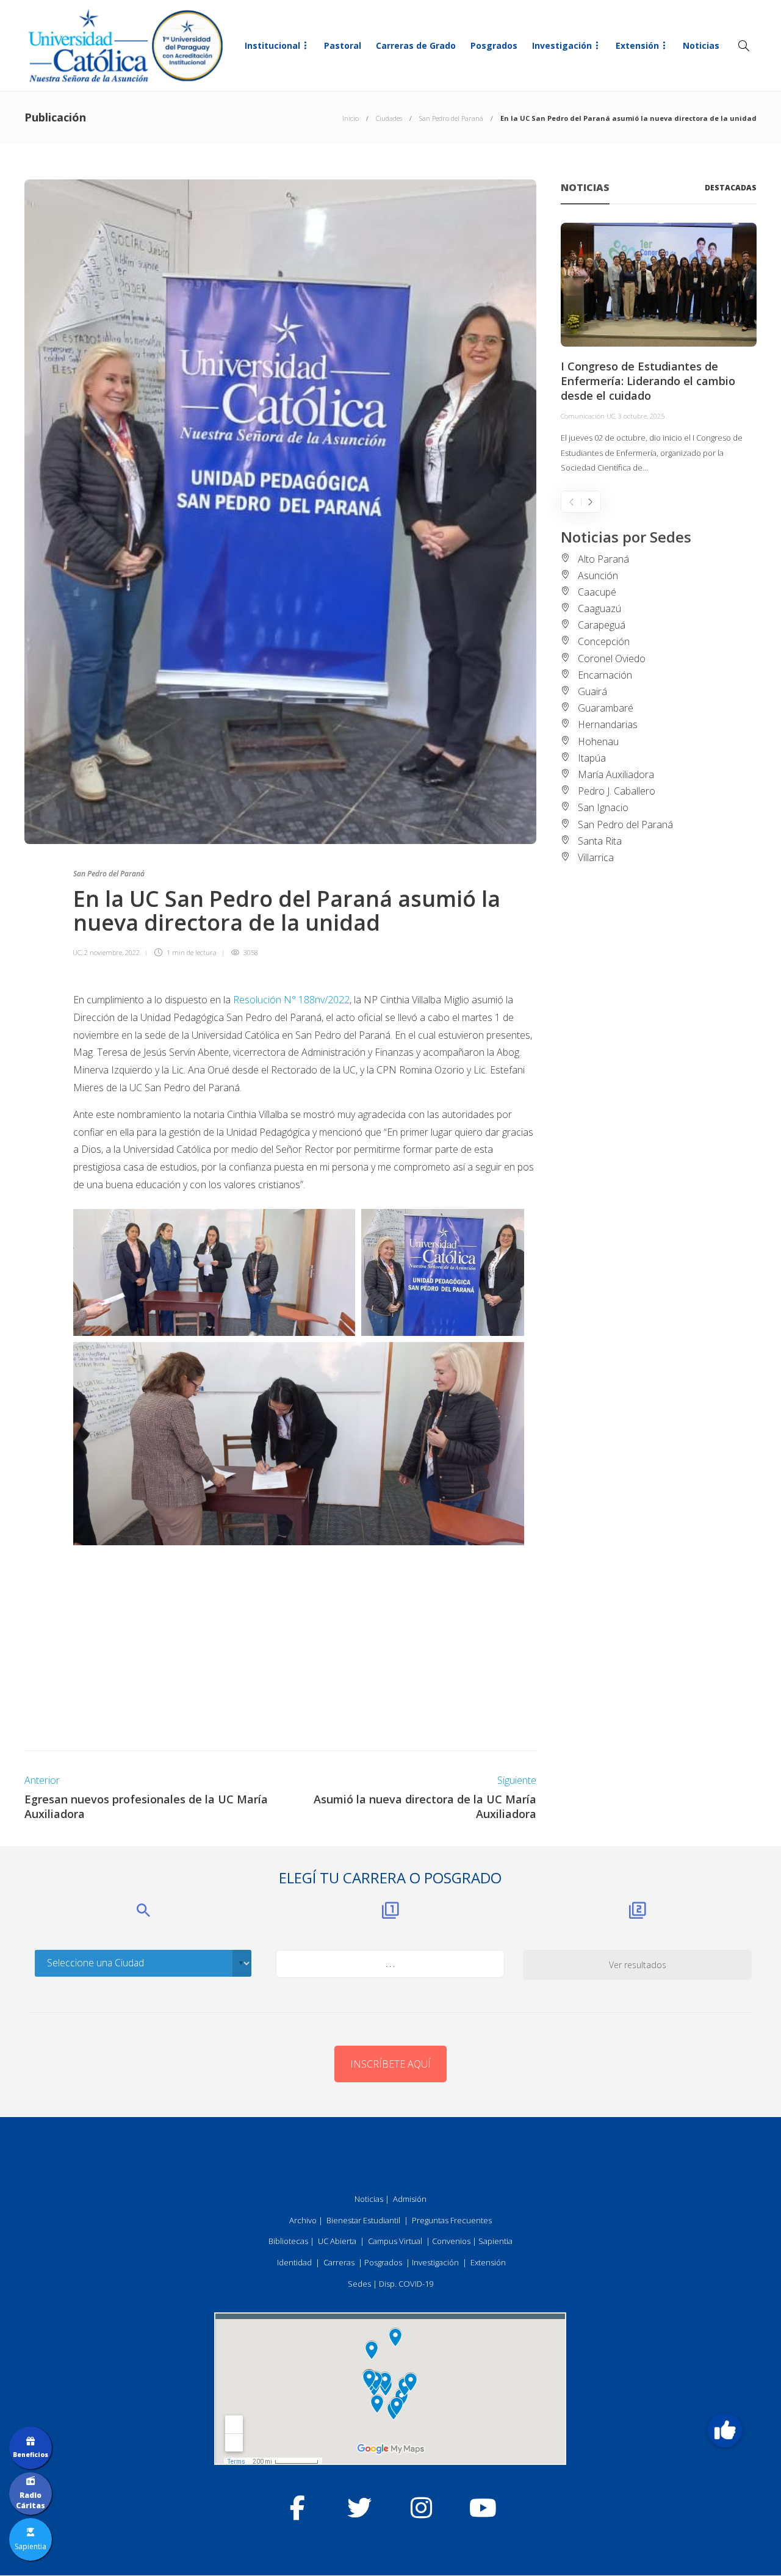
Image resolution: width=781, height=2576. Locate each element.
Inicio (351, 118)
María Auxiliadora (616, 774)
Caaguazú (599, 608)
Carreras (339, 2262)
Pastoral (343, 45)
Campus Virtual (395, 2241)
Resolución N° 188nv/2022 (290, 1000)
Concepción (604, 641)
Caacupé (597, 592)
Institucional (272, 45)
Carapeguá (602, 625)
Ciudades (389, 118)
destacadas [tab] (731, 188)
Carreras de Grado (416, 45)
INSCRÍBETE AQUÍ (390, 2064)
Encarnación (605, 675)
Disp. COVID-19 (406, 2284)
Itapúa (592, 758)
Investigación (562, 45)
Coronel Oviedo (612, 658)
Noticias (701, 45)
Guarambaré (606, 708)
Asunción (598, 575)
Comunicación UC (588, 416)
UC (77, 952)
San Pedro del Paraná (451, 118)
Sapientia (495, 2241)
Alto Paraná (603, 559)
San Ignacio (603, 807)
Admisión (410, 2199)
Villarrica (596, 857)
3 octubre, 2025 (641, 416)
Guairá (592, 691)
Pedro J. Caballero (617, 791)
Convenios (451, 2241)
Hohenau (598, 741)
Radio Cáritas (31, 2500)
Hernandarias (608, 724)
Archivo (303, 2220)
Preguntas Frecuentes (452, 2220)
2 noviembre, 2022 (112, 952)
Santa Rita (600, 841)
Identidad (294, 2262)
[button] (725, 2430)
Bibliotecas (288, 2241)
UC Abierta (337, 2241)
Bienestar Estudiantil (363, 2220)
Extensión (637, 45)
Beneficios (31, 2455)
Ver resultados (638, 1965)
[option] (659, 349)
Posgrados (494, 45)
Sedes (359, 2284)
